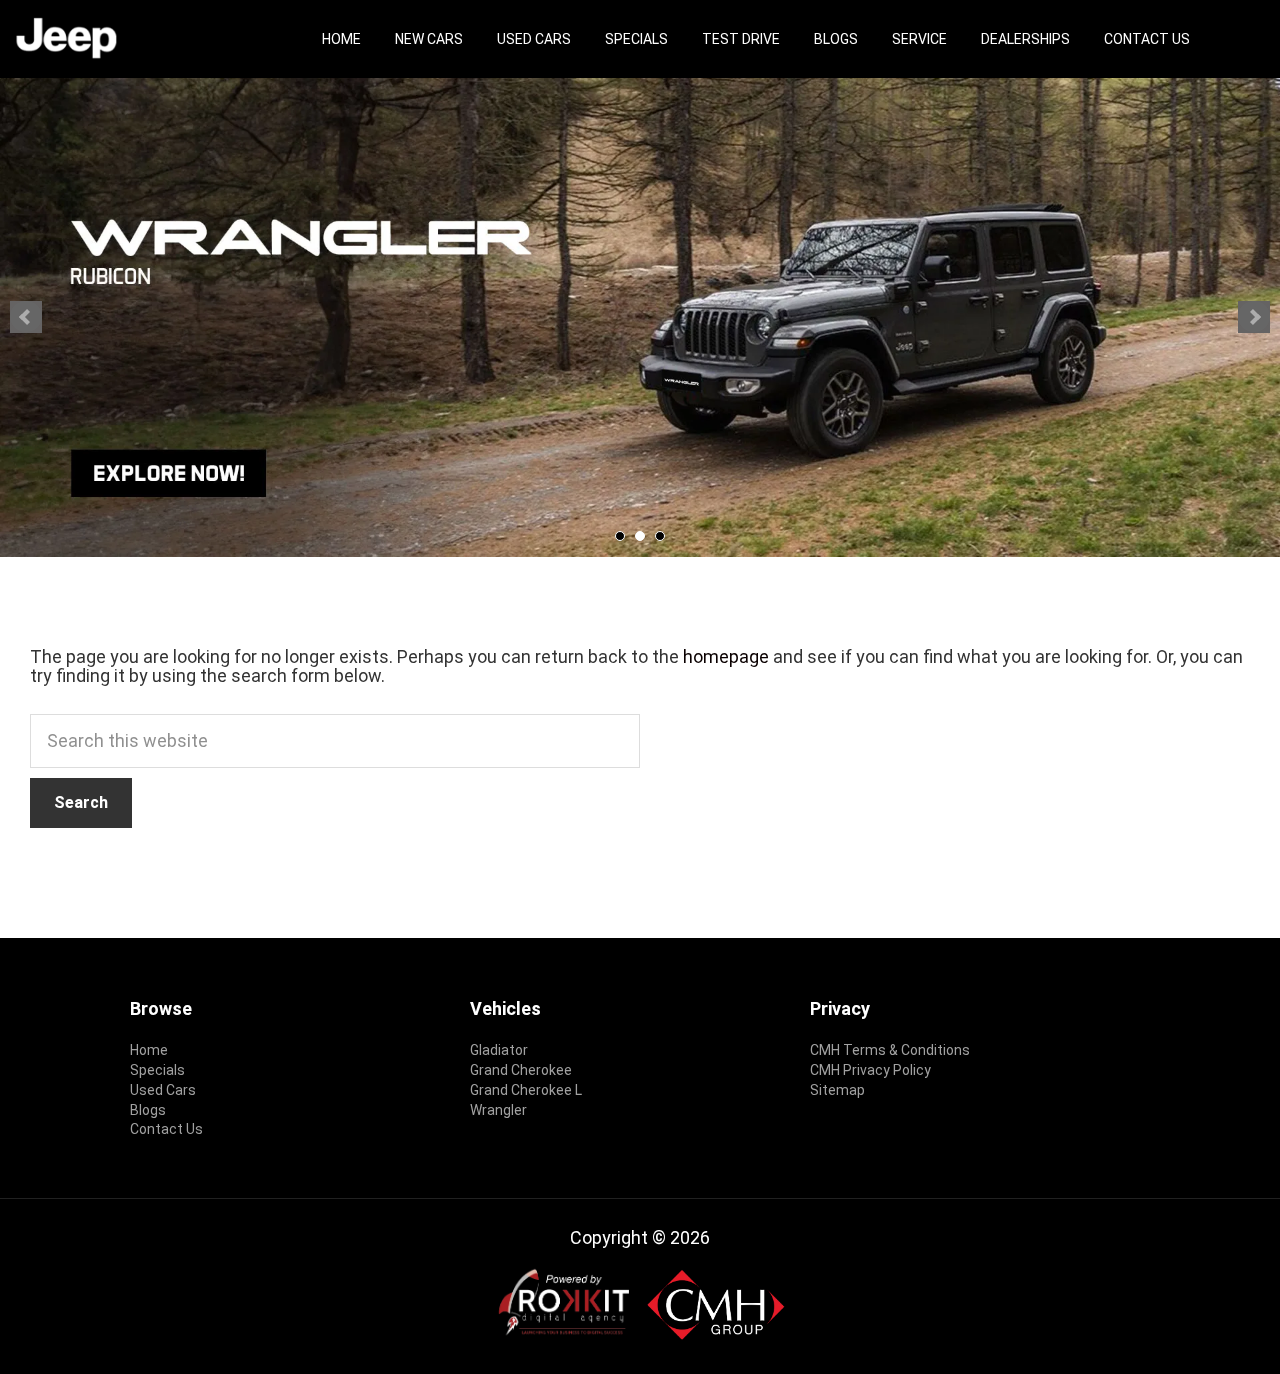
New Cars (429, 39)
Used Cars (534, 39)
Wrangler (498, 1110)
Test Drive (741, 39)
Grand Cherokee (521, 1070)
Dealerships (1025, 39)
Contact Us (1147, 39)
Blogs (836, 39)
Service (919, 39)
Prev (26, 317)
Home (341, 39)
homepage (726, 656)
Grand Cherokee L (526, 1090)
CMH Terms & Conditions (890, 1050)
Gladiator (499, 1050)
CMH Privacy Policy (870, 1070)
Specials (636, 39)
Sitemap (837, 1090)
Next (1254, 317)
